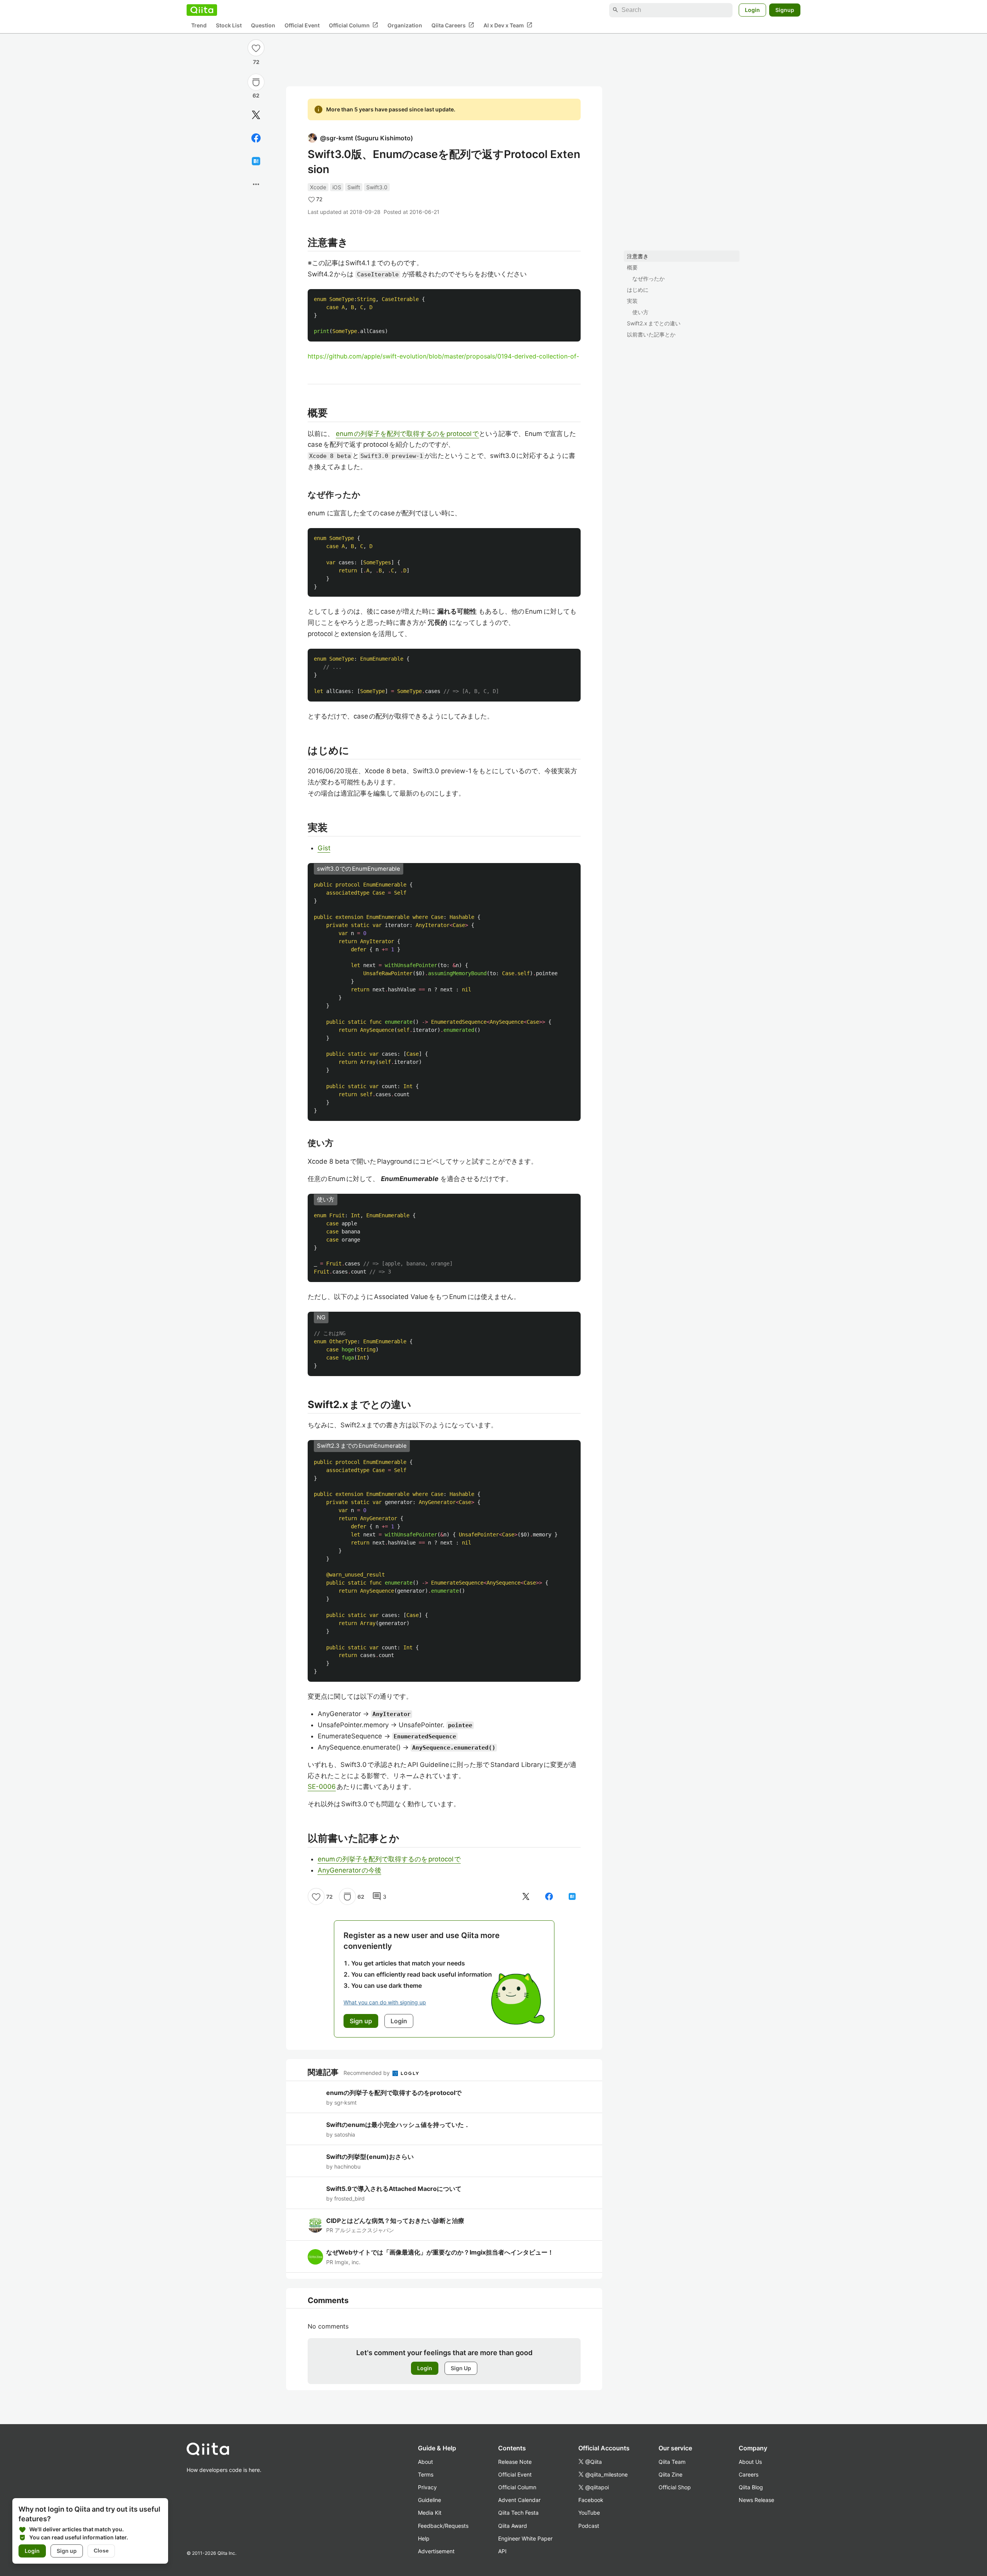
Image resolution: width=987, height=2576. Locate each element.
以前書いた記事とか (651, 334)
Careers (749, 2474)
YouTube (589, 2513)
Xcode (318, 187)
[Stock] (256, 82)
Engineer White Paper (525, 2538)
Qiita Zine (670, 2474)
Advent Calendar (519, 2500)
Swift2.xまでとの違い (654, 323)
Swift (354, 187)
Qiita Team (672, 2462)
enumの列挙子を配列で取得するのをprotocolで (407, 434)
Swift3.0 (377, 187)
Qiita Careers (453, 25)
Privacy (427, 2487)
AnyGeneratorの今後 (349, 1870)
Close (101, 2551)
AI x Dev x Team (508, 25)
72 (256, 62)
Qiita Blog (751, 2487)
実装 (632, 301)
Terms (426, 2474)
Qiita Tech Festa (518, 2513)
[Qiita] (202, 10)
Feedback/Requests (443, 2526)
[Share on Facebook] (256, 138)
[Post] (256, 115)
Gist (324, 848)
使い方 (640, 312)
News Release (756, 2500)
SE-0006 (322, 1787)
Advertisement (436, 2551)
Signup (785, 10)
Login (752, 10)
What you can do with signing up (385, 2002)
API (502, 2551)
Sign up (67, 2551)
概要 (632, 267)
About (425, 2462)
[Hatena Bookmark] (256, 161)
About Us (750, 2462)
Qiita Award (513, 2526)
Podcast (589, 2526)
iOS (337, 187)
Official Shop (675, 2487)
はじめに (638, 290)
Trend (199, 25)
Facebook (591, 2500)
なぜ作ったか (648, 278)
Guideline (429, 2500)
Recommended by (367, 2073)
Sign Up (461, 2368)
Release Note (515, 2462)
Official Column (354, 25)
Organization (405, 25)
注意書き (638, 256)
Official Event (302, 25)
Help (424, 2538)
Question (263, 25)
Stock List (229, 25)
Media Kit (430, 2513)
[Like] (256, 48)
